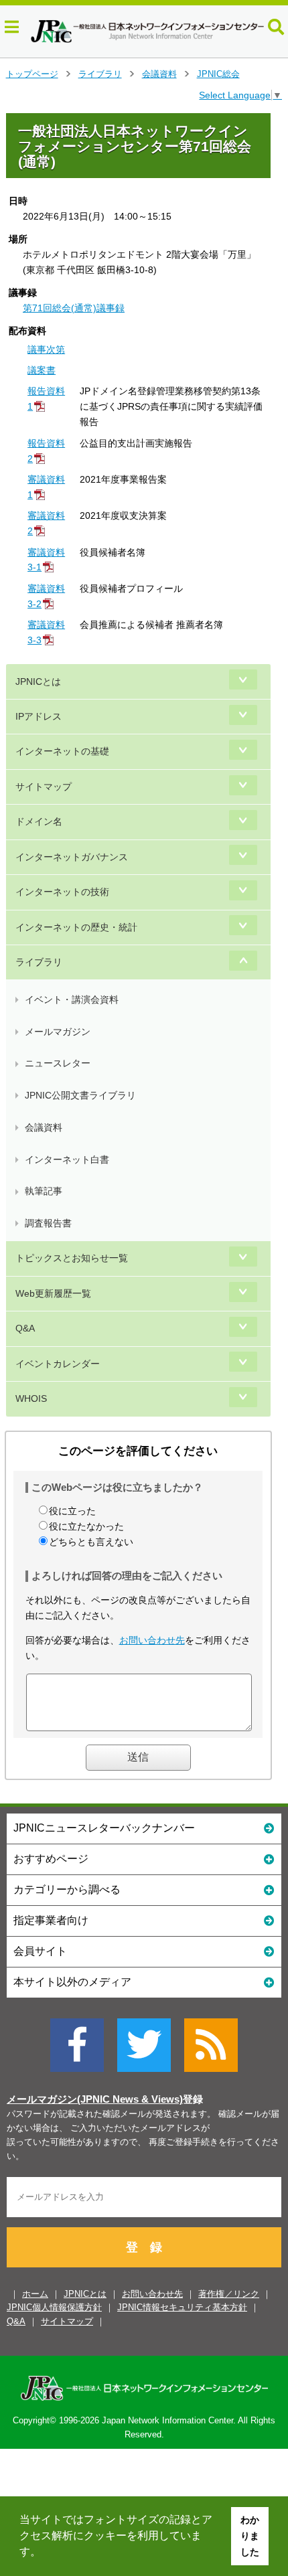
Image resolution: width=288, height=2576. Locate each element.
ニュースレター (58, 1063)
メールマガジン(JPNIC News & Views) (95, 2099)
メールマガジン (58, 1032)
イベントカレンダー (58, 1364)
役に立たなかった (86, 1526)
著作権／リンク (229, 2294)
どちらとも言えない (91, 1542)
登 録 (144, 2247)
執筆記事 (44, 1191)
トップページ (32, 74)
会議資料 (159, 74)
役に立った (72, 1511)
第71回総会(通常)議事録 (74, 308)
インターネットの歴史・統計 (76, 927)
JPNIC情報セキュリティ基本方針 (182, 2307)
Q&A (25, 1328)
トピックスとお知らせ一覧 (72, 1258)
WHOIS (31, 1398)
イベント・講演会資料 (72, 999)
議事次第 (46, 349)
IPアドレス (39, 716)
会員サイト (40, 1951)
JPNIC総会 (218, 74)
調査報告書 (48, 1223)
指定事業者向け (51, 1920)
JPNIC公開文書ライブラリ (80, 1095)
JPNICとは (38, 681)
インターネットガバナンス (72, 857)
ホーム (35, 2294)
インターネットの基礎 (62, 751)
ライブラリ (100, 74)
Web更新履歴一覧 (53, 1293)
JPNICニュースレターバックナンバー (104, 1828)
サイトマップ (44, 787)
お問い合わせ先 (152, 1640)
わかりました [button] (250, 2536)
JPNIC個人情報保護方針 (54, 2307)
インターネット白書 (67, 1159)
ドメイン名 (39, 821)
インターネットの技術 (62, 892)
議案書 (42, 370)
